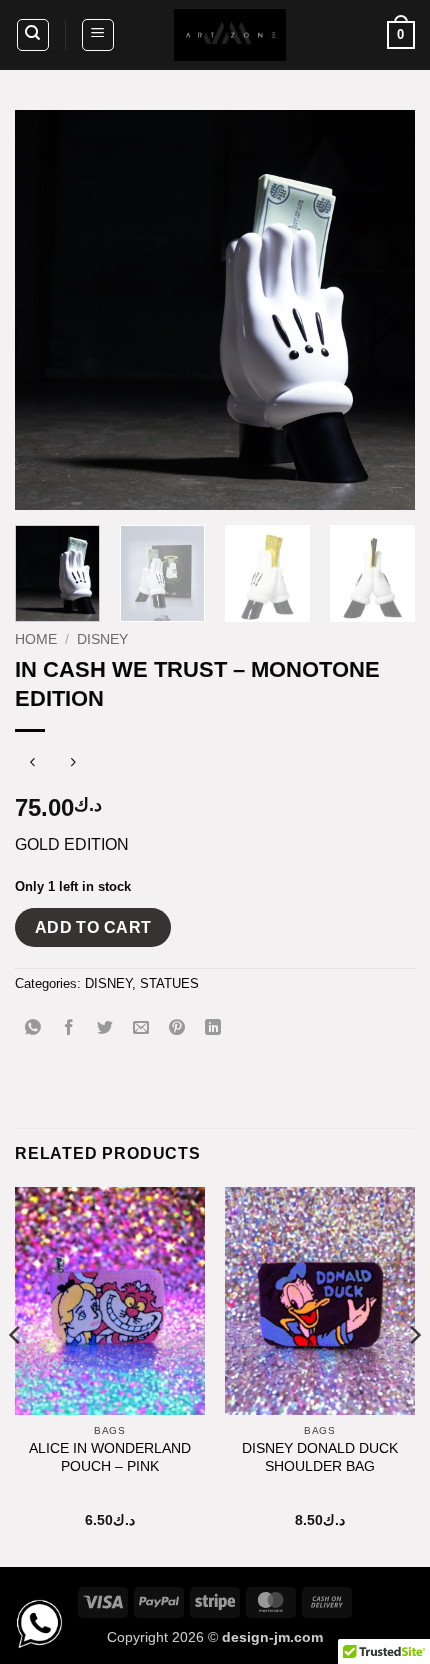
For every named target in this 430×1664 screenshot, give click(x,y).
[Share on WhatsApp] (33, 1028)
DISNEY (102, 639)
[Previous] (48, 310)
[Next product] (32, 763)
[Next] (382, 310)
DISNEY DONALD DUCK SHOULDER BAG (320, 1457)
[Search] (33, 35)
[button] (98, 35)
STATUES (169, 983)
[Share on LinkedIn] (213, 1028)
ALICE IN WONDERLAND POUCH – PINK (110, 1457)
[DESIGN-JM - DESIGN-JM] (230, 35)
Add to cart (93, 927)
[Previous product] (72, 763)
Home (36, 639)
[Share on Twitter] (105, 1028)
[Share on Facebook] (69, 1028)
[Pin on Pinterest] (177, 1028)
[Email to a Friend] (141, 1028)
